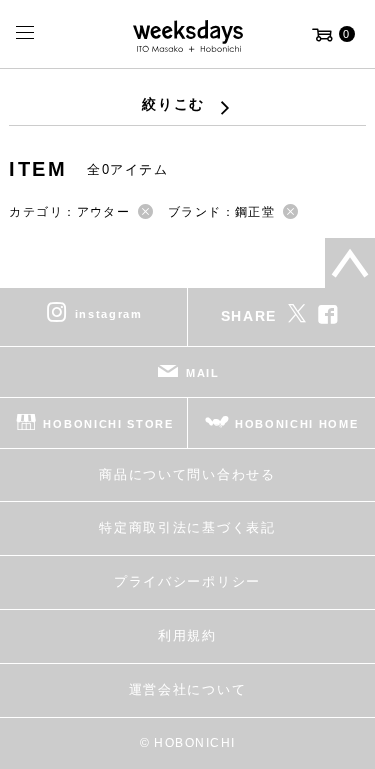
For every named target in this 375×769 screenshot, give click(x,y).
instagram (109, 313)
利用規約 (187, 635)
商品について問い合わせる (187, 474)
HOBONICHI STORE (108, 423)
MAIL (203, 372)
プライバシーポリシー (187, 581)
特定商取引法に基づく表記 (187, 527)
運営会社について (187, 689)
